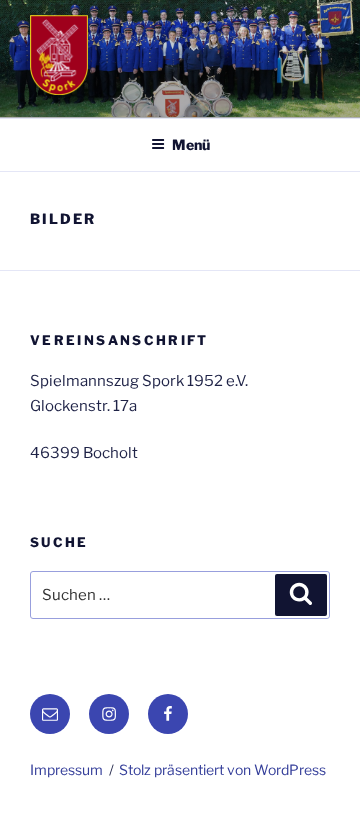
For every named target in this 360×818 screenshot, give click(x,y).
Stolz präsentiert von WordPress (222, 769)
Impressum (66, 769)
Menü (191, 144)
